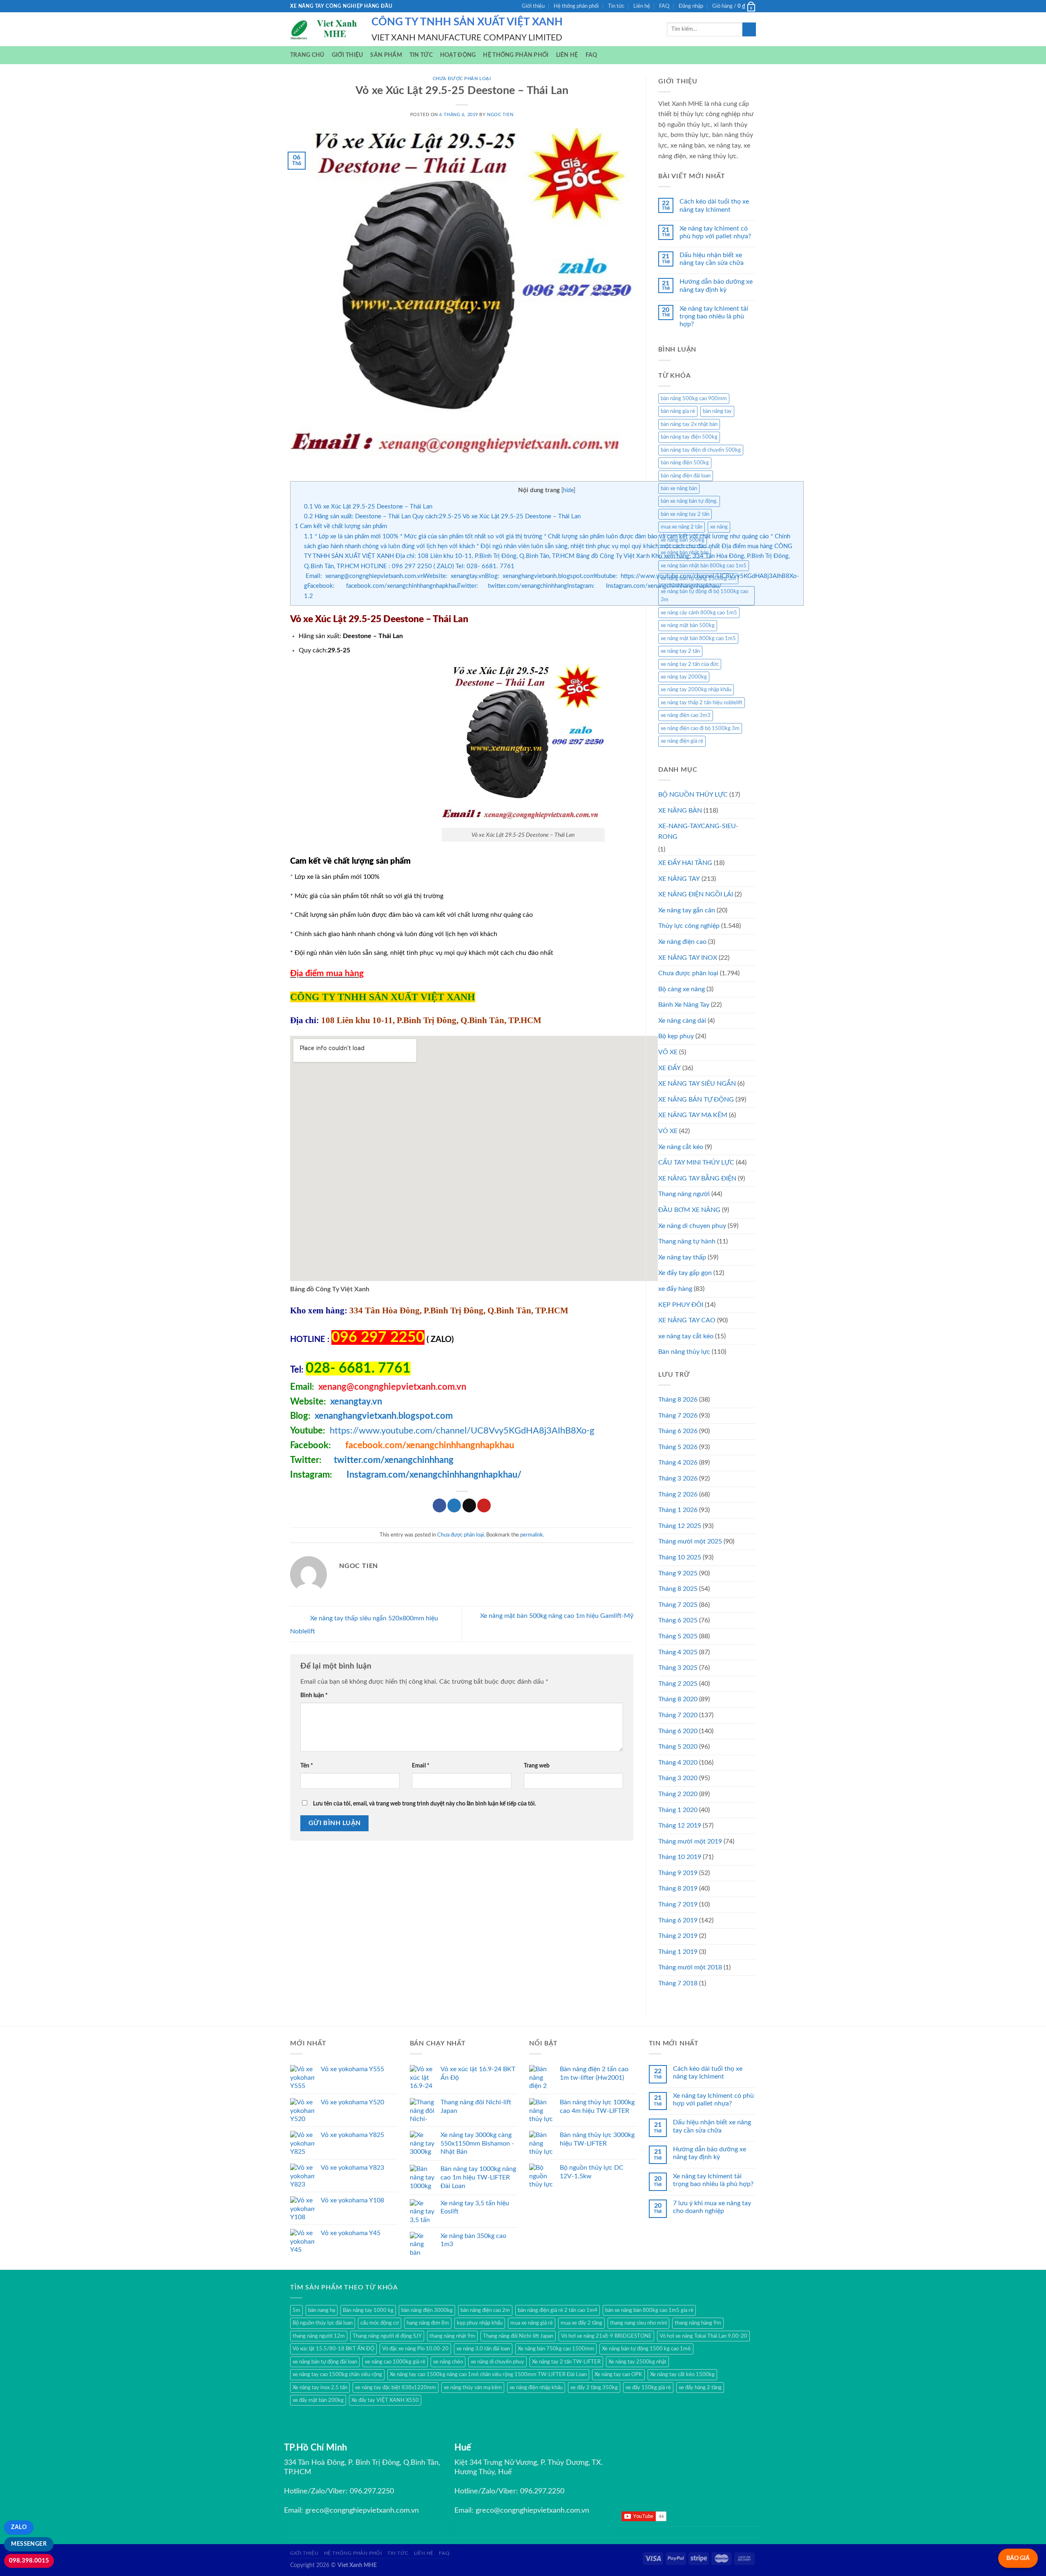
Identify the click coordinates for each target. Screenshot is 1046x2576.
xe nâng (719, 527)
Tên (307, 1766)
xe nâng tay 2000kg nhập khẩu (696, 690)
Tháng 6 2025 (678, 1620)
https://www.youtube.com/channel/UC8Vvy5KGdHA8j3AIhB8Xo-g (462, 1431)
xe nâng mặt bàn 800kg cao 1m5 (698, 638)
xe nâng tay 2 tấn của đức (690, 664)
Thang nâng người (684, 1194)
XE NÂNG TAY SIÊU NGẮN (697, 1084)
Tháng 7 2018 (678, 1983)
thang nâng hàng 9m (698, 2323)
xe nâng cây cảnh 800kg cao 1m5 (699, 613)
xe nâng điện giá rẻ (682, 741)
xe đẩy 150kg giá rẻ (648, 2388)
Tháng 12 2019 (680, 1826)
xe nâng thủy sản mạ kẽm (473, 2388)
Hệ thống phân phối (576, 6)
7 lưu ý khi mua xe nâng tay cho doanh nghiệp (712, 2207)
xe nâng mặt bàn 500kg (688, 625)
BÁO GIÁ (1018, 2558)
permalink (532, 1535)
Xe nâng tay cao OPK (618, 2374)
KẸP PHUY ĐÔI (681, 1305)
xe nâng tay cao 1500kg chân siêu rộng (337, 2374)
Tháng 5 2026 (678, 1447)
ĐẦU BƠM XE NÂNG (689, 1210)
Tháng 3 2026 (678, 1478)
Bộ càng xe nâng (682, 989)
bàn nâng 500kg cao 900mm (694, 399)
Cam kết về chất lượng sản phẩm (341, 526)
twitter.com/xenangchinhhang (394, 1460)
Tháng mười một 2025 (690, 1541)
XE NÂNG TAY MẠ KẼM (693, 1115)
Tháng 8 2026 (678, 1400)
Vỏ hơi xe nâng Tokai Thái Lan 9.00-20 (703, 2336)
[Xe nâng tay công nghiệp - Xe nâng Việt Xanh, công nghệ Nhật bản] (325, 29)
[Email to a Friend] (469, 1505)
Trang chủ (307, 55)
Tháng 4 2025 (678, 1652)
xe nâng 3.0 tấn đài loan (483, 2349)
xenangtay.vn (356, 1402)
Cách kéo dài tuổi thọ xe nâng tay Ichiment (714, 205)
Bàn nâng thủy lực (684, 1352)
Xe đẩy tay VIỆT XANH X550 (385, 2400)
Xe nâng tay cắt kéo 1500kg (682, 2374)
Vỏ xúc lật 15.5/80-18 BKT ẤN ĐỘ (333, 2349)
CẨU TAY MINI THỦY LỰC (696, 1163)
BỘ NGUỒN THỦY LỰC (693, 795)
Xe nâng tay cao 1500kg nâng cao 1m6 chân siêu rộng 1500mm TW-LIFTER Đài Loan (488, 2374)
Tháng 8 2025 (678, 1589)
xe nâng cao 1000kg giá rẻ (395, 2362)
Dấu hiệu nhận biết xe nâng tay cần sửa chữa (712, 259)
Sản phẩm (386, 55)
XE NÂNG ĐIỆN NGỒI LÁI (696, 894)
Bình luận (314, 1695)
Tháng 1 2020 (678, 1810)
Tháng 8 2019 (678, 1888)
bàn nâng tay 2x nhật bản (689, 424)
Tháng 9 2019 (678, 1873)
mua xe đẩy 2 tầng (581, 2323)
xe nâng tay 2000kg (684, 677)
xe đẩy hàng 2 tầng (700, 2388)
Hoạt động (458, 55)
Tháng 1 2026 (678, 1510)
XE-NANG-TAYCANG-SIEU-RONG (698, 831)
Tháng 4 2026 (678, 1463)
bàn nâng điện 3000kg (427, 2310)
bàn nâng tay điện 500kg (689, 437)
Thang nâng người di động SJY (387, 2336)
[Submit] (749, 29)
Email (421, 1766)
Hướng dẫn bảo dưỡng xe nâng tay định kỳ (716, 286)
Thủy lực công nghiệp (689, 926)
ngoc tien (500, 115)
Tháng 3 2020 (678, 1778)
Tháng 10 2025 (680, 1557)
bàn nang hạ (322, 2310)
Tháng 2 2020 (678, 1794)
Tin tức (616, 6)
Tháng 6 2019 (678, 1920)
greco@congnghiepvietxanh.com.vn (362, 2511)
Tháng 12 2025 (680, 1526)
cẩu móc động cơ (380, 2323)
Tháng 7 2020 (678, 1715)
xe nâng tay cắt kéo (686, 1336)
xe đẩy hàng (675, 1289)
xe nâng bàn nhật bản (685, 553)
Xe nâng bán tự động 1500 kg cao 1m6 (646, 2349)
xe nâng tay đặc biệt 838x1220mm (396, 2388)
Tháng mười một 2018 (690, 1967)
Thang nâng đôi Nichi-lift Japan (518, 2336)
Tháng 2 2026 (678, 1494)
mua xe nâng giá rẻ (532, 2323)
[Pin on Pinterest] (484, 1505)
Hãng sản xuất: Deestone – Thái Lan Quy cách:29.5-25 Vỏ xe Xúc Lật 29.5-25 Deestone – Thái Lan (442, 516)
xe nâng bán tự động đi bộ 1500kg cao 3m (704, 596)
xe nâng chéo (448, 2362)
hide (568, 491)
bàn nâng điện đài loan (686, 476)
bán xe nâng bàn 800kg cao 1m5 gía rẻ (649, 2310)
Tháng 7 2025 (678, 1605)
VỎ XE (668, 1131)
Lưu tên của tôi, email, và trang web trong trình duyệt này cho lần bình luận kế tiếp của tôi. (425, 1804)
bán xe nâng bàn (679, 488)
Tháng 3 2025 (678, 1668)
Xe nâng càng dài (682, 1021)
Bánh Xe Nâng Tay (684, 1005)
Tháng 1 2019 (678, 1952)
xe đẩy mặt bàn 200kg (318, 2400)
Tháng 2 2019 (678, 1936)
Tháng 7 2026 (678, 1416)
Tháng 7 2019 (678, 1904)
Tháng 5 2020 (678, 1747)
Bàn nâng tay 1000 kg (368, 2310)
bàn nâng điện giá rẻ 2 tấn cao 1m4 (558, 2310)
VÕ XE (668, 1052)
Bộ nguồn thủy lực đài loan (323, 2323)
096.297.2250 (372, 2491)
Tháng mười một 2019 (690, 1841)
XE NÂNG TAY (679, 879)
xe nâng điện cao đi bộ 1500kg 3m (700, 728)
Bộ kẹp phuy (676, 1036)
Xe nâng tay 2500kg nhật (637, 2362)
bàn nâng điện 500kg (685, 463)
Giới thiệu (533, 6)
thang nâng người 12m (319, 2336)
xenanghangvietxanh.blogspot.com (384, 1416)
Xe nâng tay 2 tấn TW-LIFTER (566, 2362)
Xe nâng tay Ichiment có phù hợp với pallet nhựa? (715, 232)
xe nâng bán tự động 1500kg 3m (698, 578)
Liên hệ (642, 6)
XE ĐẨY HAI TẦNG (685, 863)
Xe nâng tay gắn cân (687, 910)
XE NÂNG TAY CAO (687, 1320)
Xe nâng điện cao (682, 942)
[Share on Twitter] (454, 1505)
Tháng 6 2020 (678, 1731)
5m (296, 2310)
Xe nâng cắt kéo (681, 1147)
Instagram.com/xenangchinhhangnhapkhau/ (434, 1475)
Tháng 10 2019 (680, 1857)
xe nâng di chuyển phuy (497, 2362)
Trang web (537, 1766)
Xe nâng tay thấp (682, 1257)
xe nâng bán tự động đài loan (325, 2362)
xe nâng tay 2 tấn (680, 651)
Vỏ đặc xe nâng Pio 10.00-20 (415, 2349)
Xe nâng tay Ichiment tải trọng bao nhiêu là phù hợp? (714, 316)
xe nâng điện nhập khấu (536, 2388)
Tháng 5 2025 (678, 1636)
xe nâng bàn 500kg (683, 540)
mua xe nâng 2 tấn (682, 527)
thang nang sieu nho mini (638, 2323)
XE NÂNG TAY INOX (688, 958)
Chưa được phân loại (462, 79)
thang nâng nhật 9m (452, 2336)
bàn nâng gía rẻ (678, 411)
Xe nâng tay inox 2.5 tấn (320, 2388)
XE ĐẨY (669, 1068)
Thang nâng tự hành (687, 1241)
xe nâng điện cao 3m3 (686, 715)
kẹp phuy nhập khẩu (480, 2323)
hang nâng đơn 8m (428, 2323)
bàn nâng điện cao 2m (485, 2310)
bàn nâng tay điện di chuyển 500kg (701, 450)
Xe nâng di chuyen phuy (692, 1226)
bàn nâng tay (717, 411)
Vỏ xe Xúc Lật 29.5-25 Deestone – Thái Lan (368, 507)
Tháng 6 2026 (678, 1431)
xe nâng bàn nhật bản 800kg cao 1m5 (704, 566)
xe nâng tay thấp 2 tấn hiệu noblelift (702, 703)
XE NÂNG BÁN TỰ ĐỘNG (696, 1100)
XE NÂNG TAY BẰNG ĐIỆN (697, 1178)
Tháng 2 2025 (678, 1684)
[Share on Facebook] (439, 1505)
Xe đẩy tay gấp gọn (685, 1273)
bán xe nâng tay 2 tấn (685, 514)
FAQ (664, 6)
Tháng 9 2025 (678, 1573)
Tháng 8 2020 (678, 1699)
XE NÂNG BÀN (680, 811)
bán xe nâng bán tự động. (689, 501)
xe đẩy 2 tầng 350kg (594, 2388)
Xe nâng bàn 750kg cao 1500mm (556, 2349)
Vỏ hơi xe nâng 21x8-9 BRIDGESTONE (606, 2336)
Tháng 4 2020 (678, 1763)
